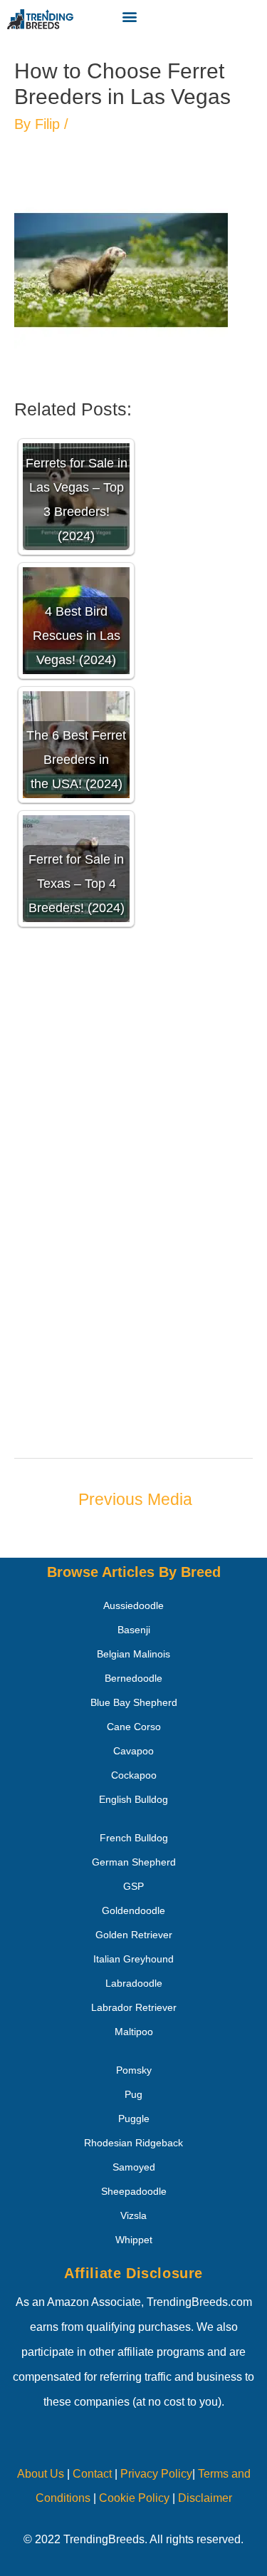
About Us (41, 2474)
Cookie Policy (134, 2498)
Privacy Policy (156, 2474)
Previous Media (135, 1499)
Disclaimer (205, 2498)
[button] (129, 16)
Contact (91, 2474)
